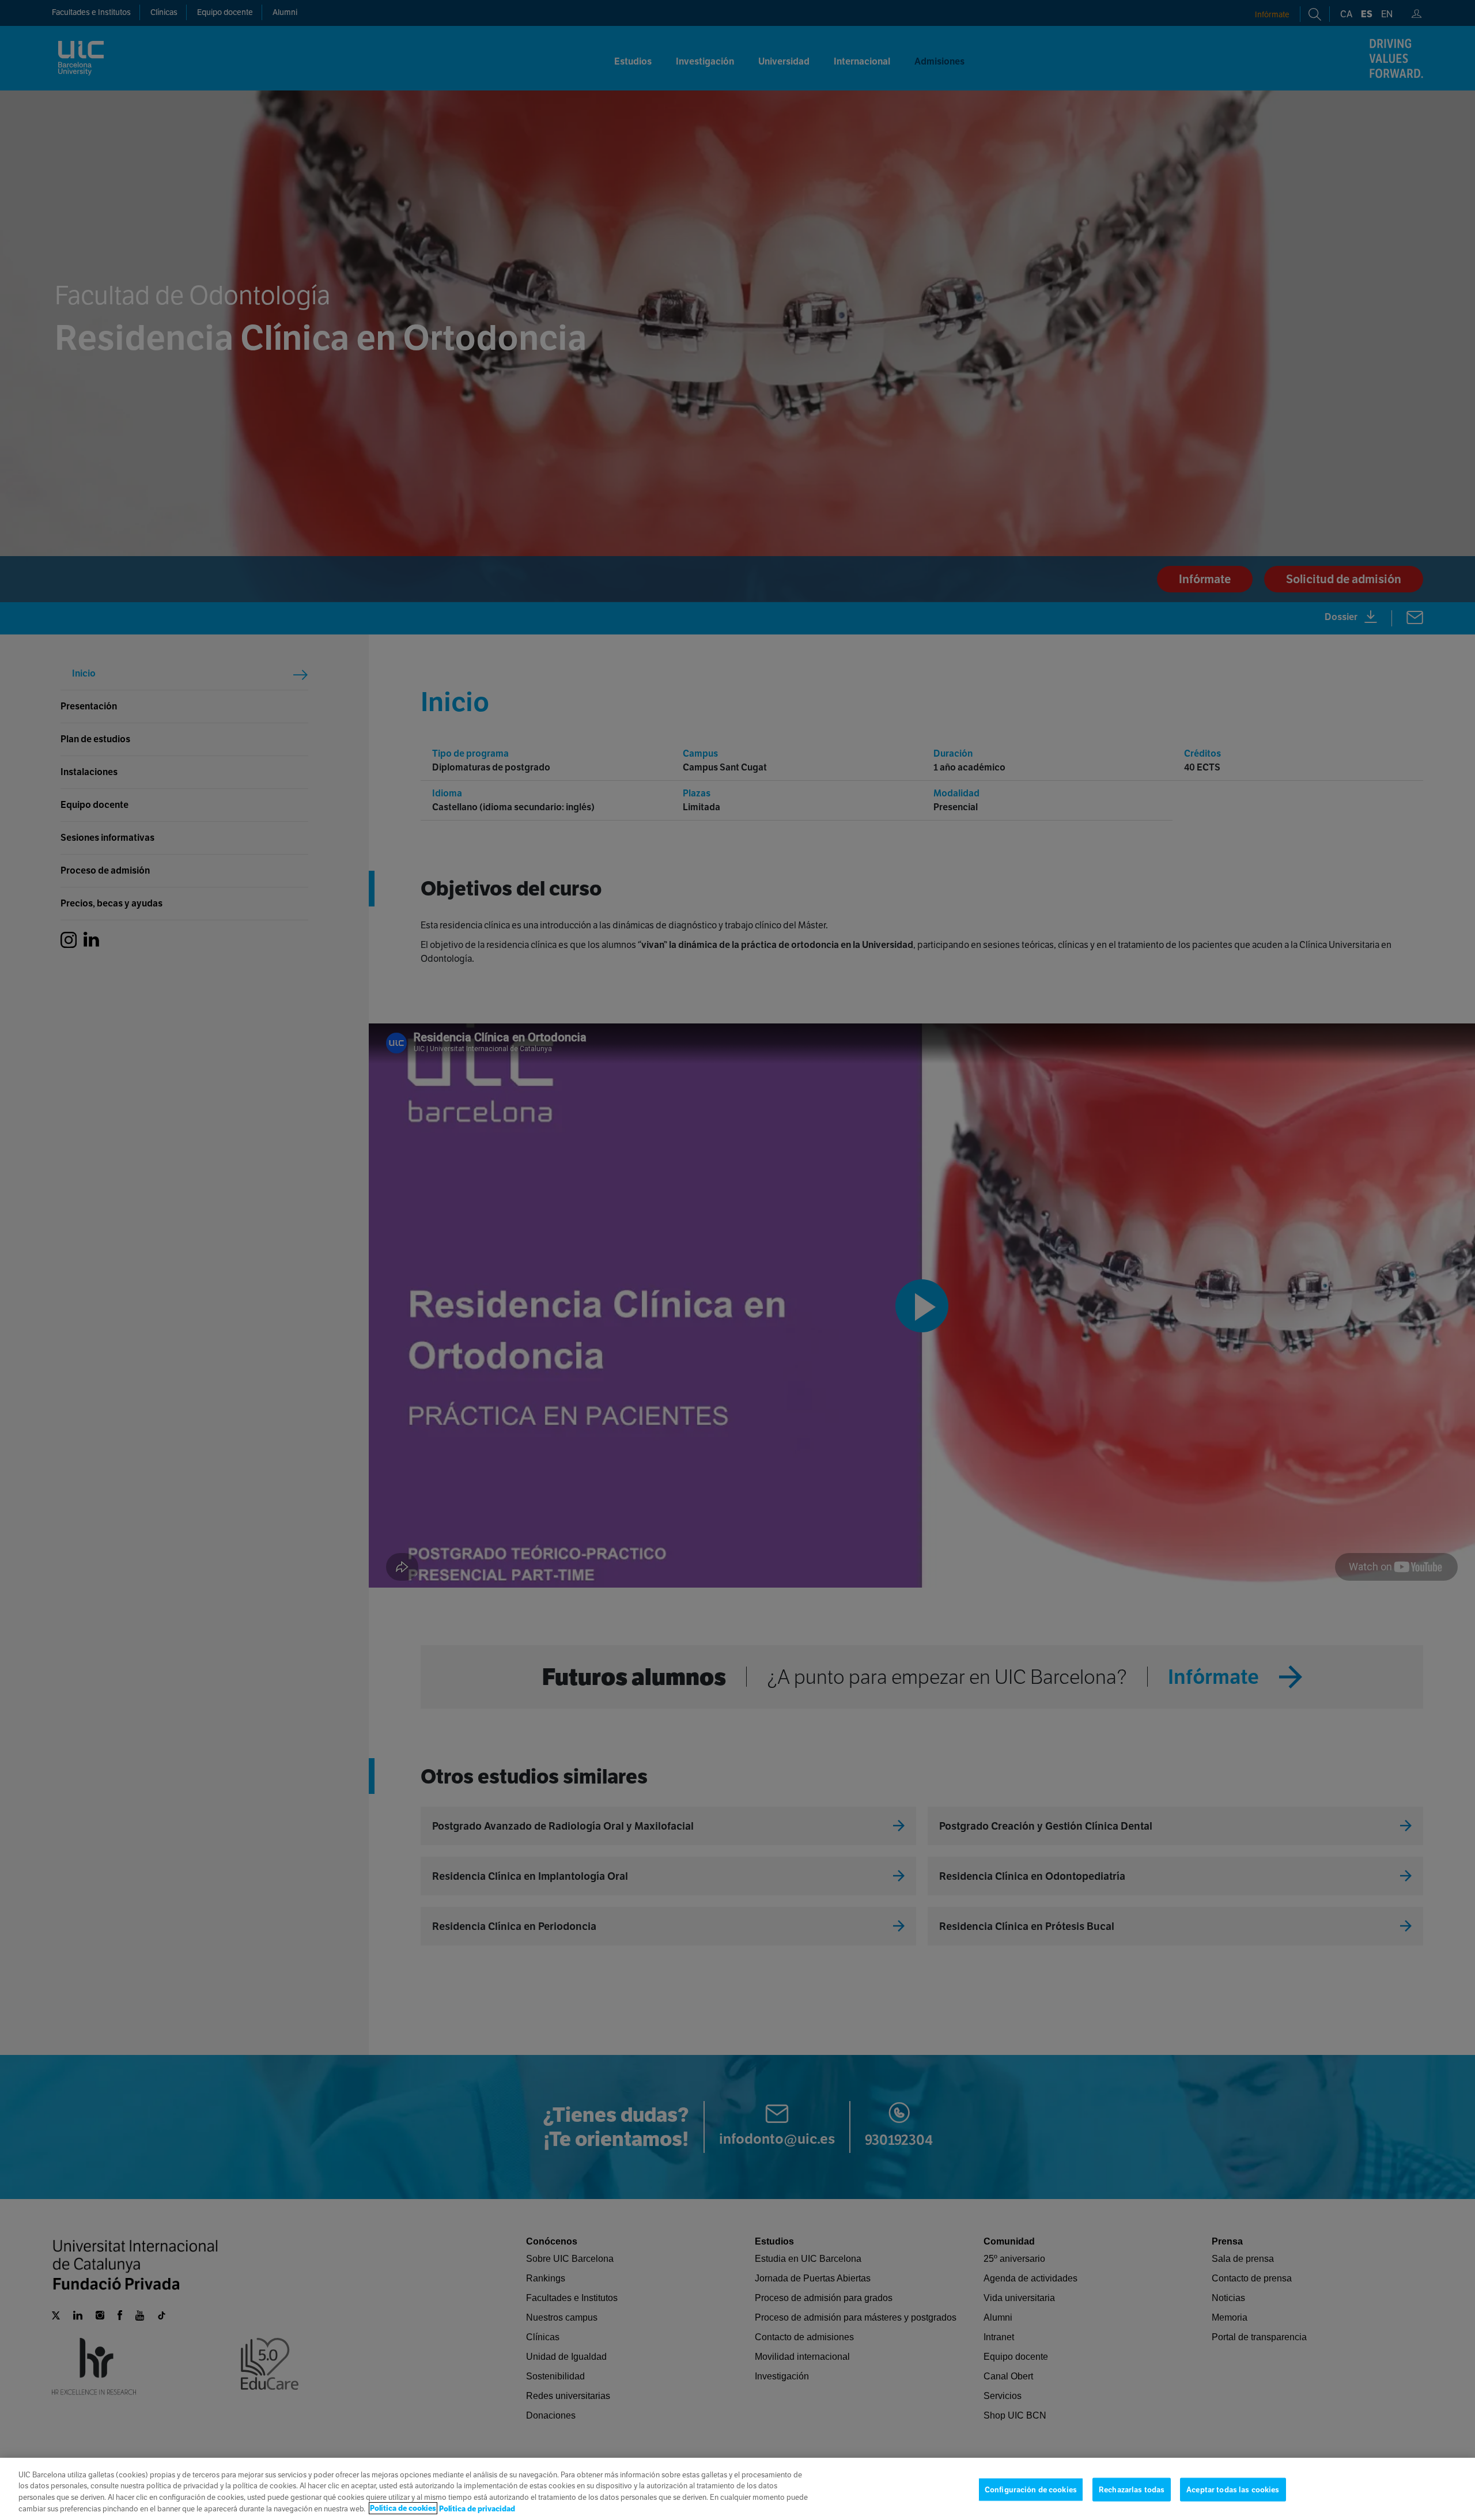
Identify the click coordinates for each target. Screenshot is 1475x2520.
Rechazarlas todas (1132, 2490)
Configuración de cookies (1031, 2490)
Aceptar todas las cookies (1233, 2490)
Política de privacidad (477, 2508)
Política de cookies (403, 2508)
